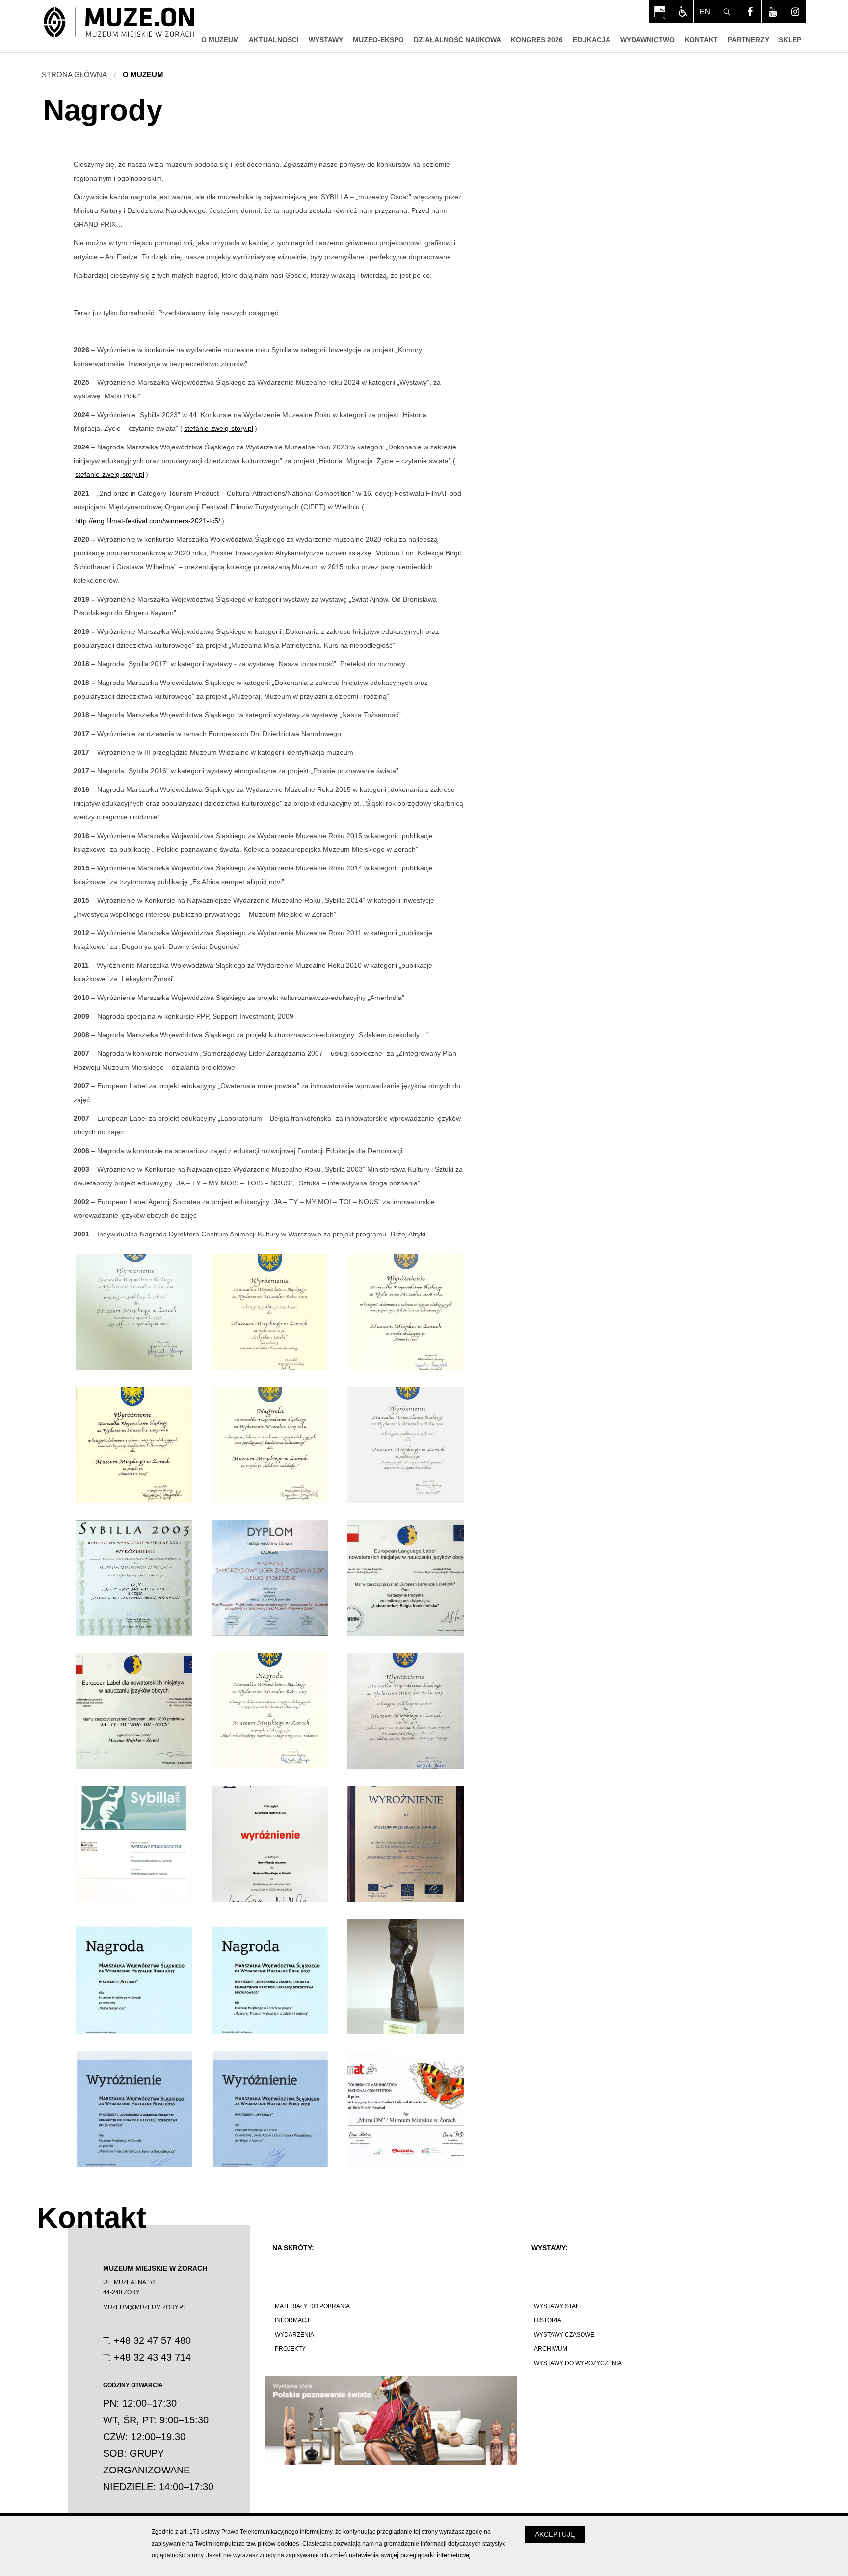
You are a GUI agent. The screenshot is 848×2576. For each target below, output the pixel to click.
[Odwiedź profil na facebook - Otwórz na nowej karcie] (750, 12)
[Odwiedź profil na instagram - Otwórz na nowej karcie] (795, 12)
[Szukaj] (728, 12)
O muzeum (143, 74)
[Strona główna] (119, 23)
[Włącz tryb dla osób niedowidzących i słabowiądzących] (682, 12)
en (705, 12)
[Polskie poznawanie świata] (391, 2420)
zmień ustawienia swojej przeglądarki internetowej (400, 2555)
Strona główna (74, 74)
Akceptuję (555, 2534)
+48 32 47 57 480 (152, 2340)
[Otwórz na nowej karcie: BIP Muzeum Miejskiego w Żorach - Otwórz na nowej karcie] (660, 12)
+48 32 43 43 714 (152, 2357)
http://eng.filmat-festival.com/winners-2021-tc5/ (148, 521)
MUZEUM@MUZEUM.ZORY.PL (145, 2307)
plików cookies (278, 2543)
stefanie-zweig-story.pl (219, 428)
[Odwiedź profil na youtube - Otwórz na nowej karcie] (773, 12)
